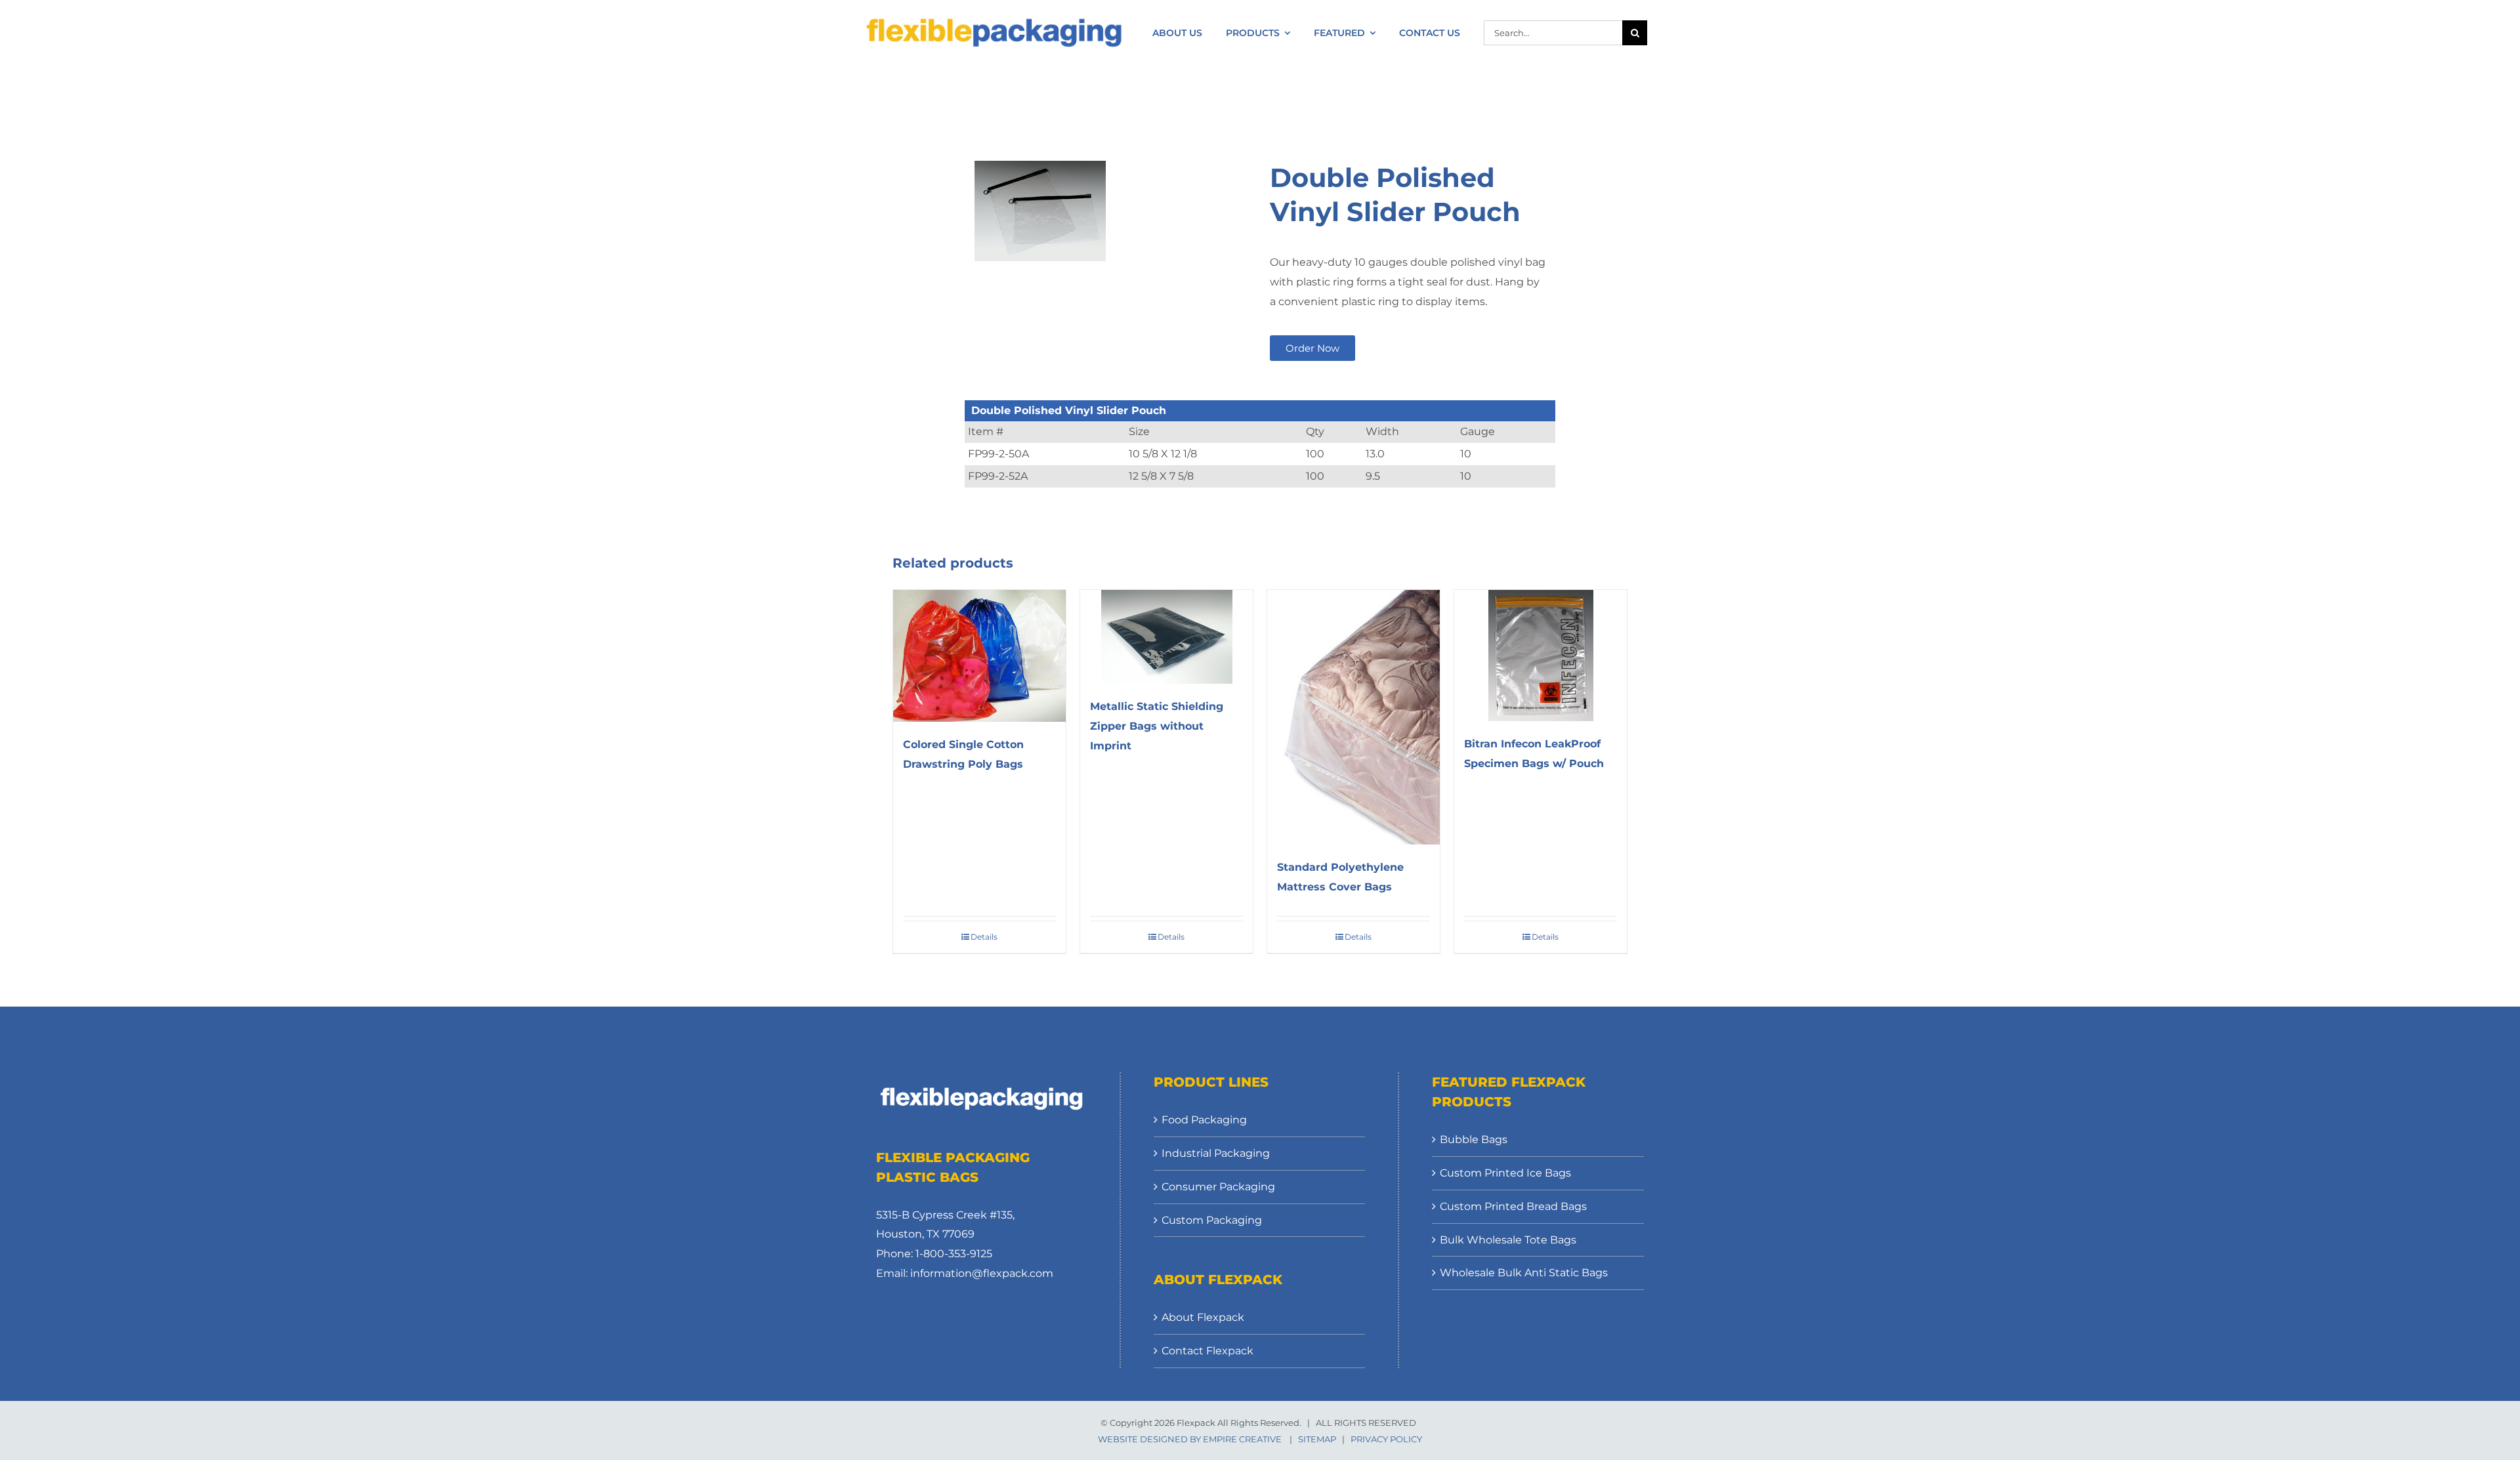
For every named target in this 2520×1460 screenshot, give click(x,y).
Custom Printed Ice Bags (1505, 1173)
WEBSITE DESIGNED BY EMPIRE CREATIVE (1190, 1439)
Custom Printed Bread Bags (1513, 1206)
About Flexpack (1203, 1317)
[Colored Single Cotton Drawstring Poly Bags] (979, 656)
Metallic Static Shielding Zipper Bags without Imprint (1157, 726)
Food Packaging (1204, 1120)
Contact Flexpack (1207, 1351)
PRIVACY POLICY (1386, 1439)
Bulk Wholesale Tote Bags (1508, 1240)
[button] (1312, 348)
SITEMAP (1317, 1439)
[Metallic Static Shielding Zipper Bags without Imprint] (1166, 637)
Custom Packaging (1212, 1220)
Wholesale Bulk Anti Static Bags (1524, 1273)
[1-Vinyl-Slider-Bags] (1096, 211)
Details (984, 937)
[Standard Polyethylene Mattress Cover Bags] (1354, 717)
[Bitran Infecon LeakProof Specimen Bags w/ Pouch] (1541, 656)
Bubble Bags (1474, 1139)
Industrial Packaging (1216, 1153)
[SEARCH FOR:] (1553, 32)
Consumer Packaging (1218, 1187)
